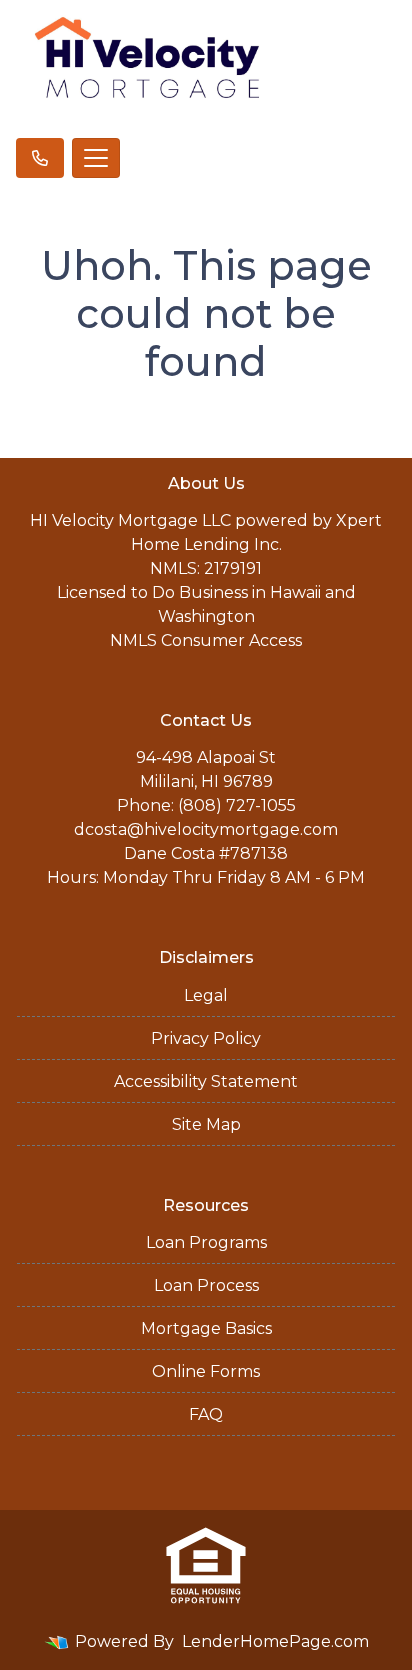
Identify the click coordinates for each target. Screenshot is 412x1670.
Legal (206, 995)
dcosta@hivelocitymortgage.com (206, 829)
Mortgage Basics (206, 1328)
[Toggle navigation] (96, 158)
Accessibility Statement (206, 1081)
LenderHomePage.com (275, 1641)
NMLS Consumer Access (206, 640)
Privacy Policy (206, 1038)
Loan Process (206, 1285)
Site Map (206, 1124)
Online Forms (206, 1371)
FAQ (206, 1414)
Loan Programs (206, 1242)
